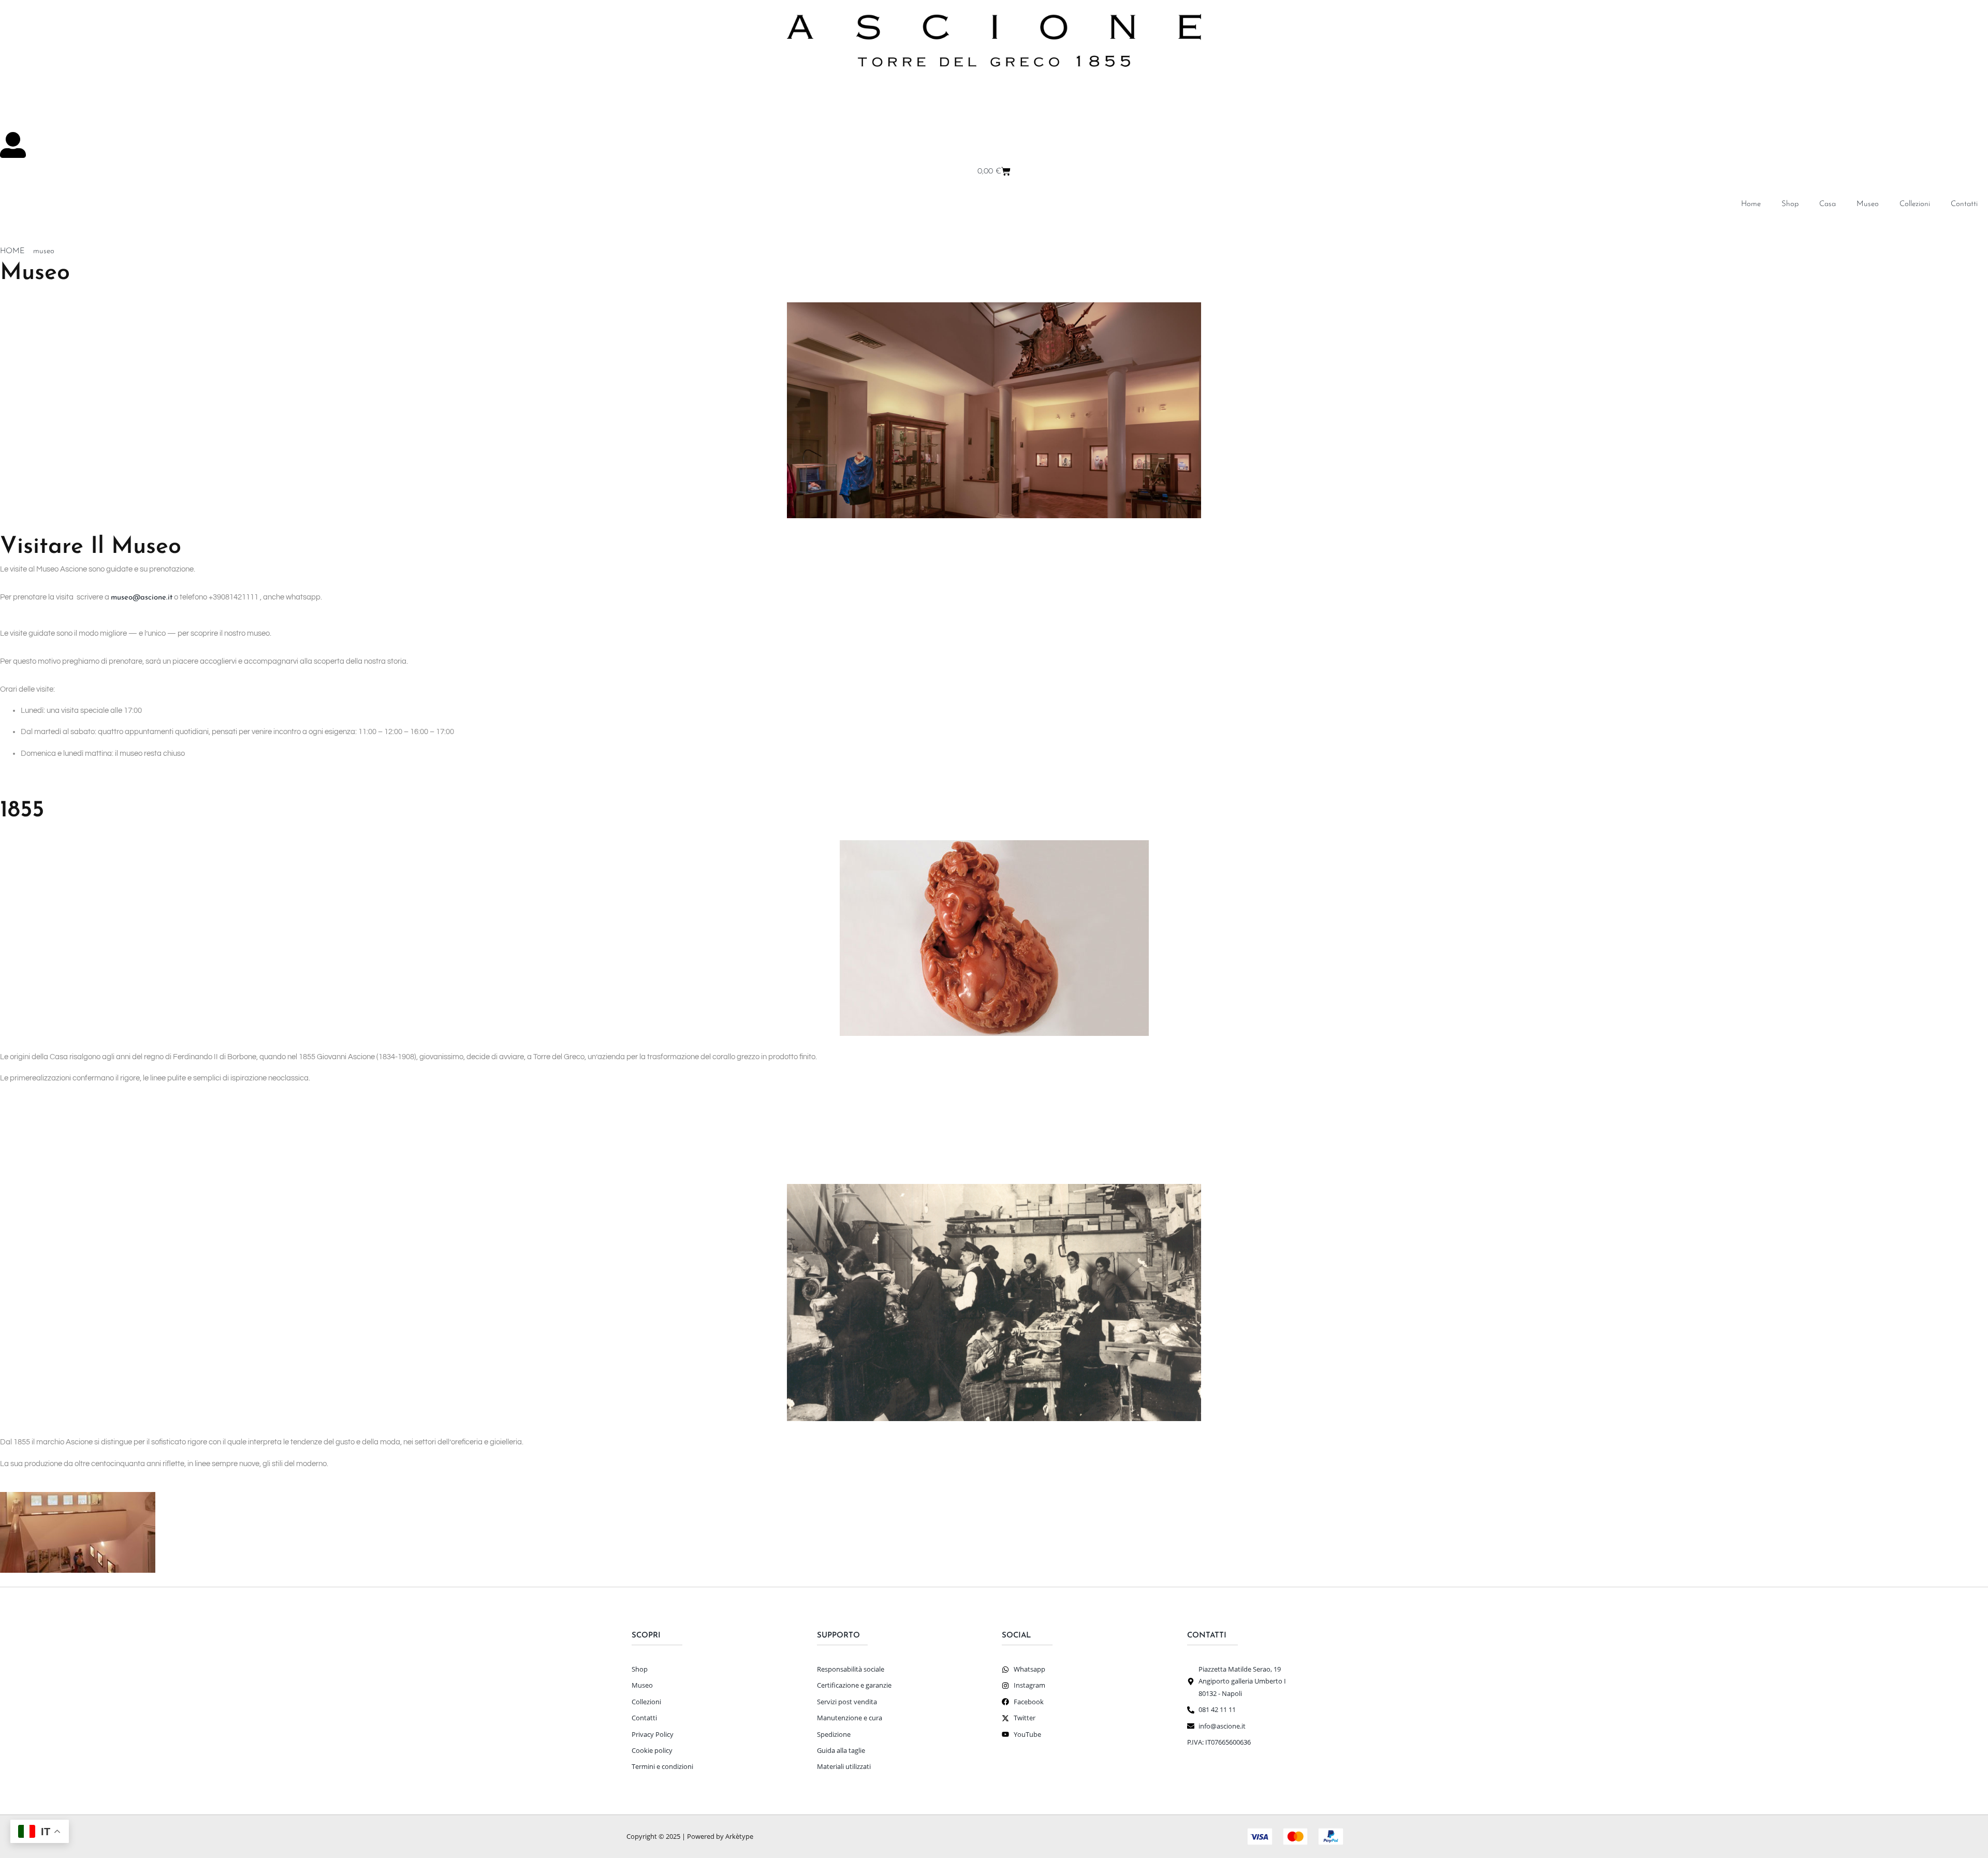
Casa (1828, 204)
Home (1751, 204)
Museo (1868, 204)
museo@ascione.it (142, 598)
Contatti (1964, 204)
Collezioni (1915, 204)
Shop (1790, 204)
